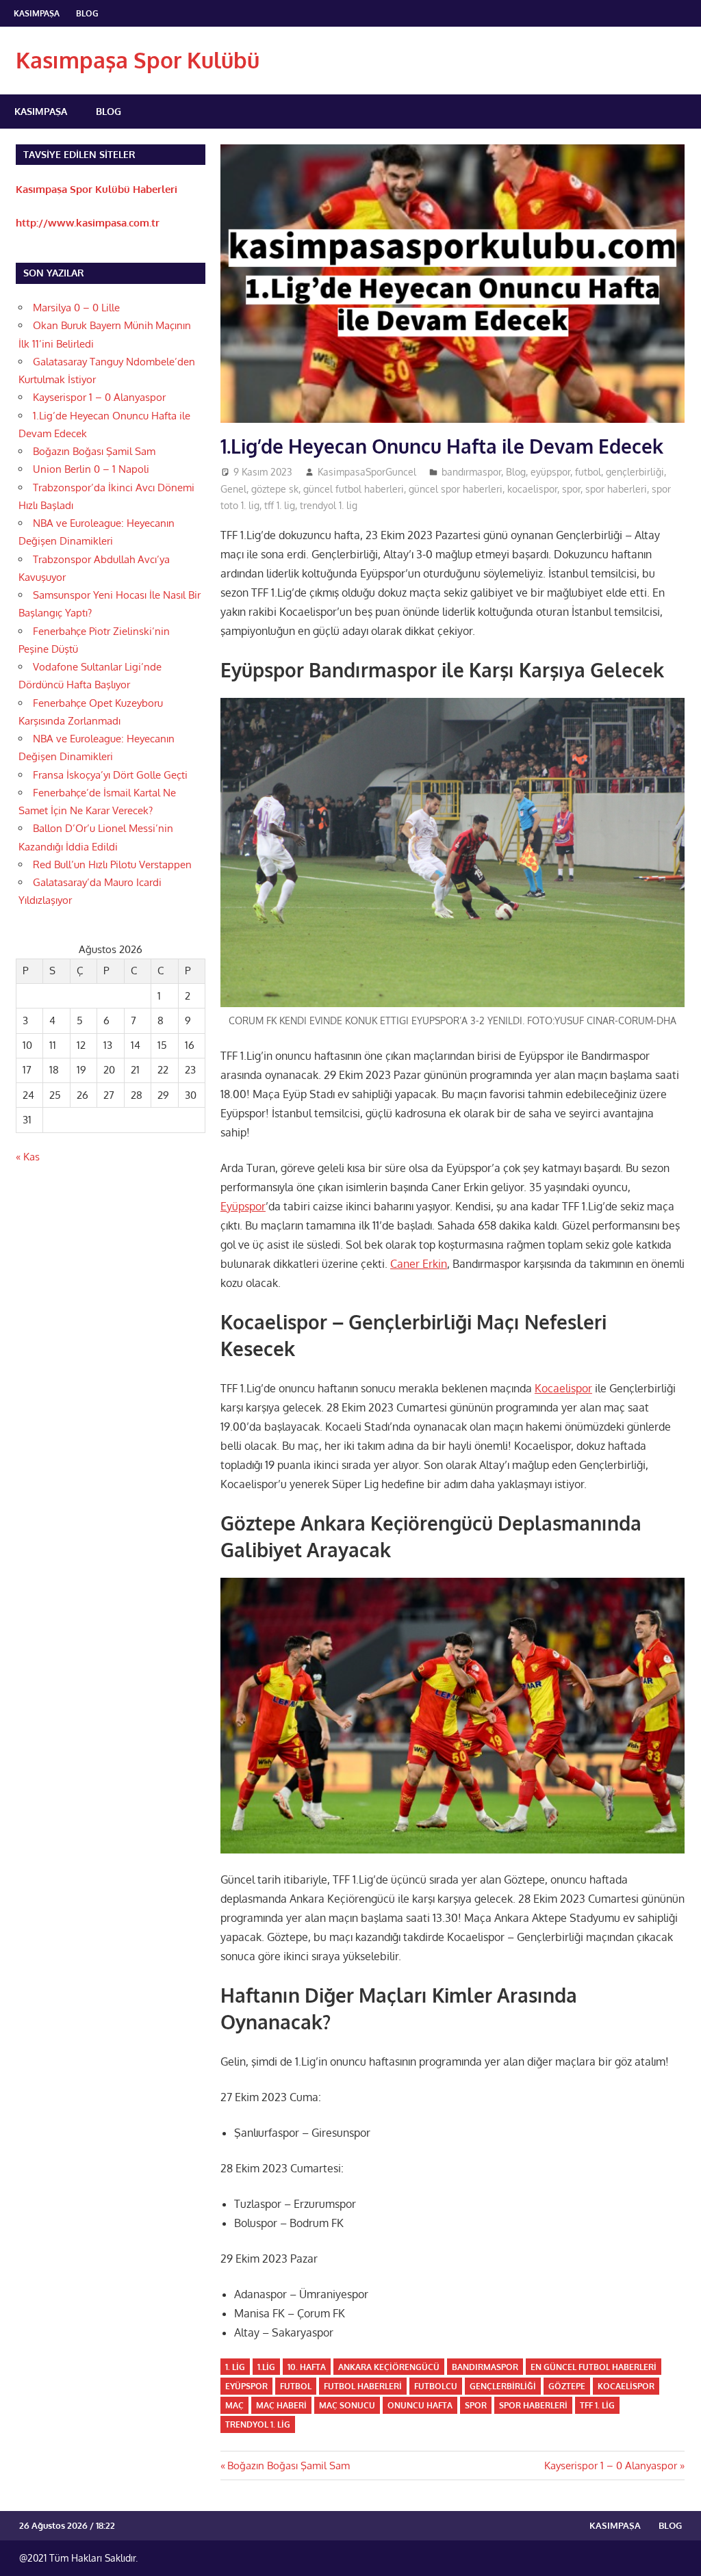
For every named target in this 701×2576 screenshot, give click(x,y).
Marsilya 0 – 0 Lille (76, 308)
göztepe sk (275, 489)
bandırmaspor (471, 472)
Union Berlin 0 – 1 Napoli (91, 469)
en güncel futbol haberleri (594, 2367)
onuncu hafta (420, 2405)
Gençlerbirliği (503, 2386)
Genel (233, 489)
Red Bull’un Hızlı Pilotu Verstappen (112, 864)
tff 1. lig (280, 505)
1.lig (266, 2367)
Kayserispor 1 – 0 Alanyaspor (611, 2466)
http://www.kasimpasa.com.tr (88, 223)
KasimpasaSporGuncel (367, 472)
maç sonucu (347, 2405)
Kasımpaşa (37, 13)
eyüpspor (550, 472)
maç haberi (281, 2405)
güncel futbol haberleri (354, 489)
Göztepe (567, 2386)
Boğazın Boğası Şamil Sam (288, 2466)
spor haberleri (616, 489)
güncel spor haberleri (456, 489)
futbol (588, 472)
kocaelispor (532, 489)
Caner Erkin (419, 1264)
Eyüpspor (243, 1206)
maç (234, 2405)
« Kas (28, 1157)
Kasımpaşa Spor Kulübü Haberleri (97, 189)
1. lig (235, 2367)
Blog (87, 13)
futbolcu (436, 2386)
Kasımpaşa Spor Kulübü (138, 60)
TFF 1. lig (597, 2405)
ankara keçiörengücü (389, 2367)
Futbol (296, 2386)
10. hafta (307, 2367)
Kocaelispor (563, 1388)
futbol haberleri (363, 2386)
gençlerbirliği (635, 472)
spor (571, 489)
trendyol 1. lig (329, 505)
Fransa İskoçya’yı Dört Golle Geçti (110, 775)
